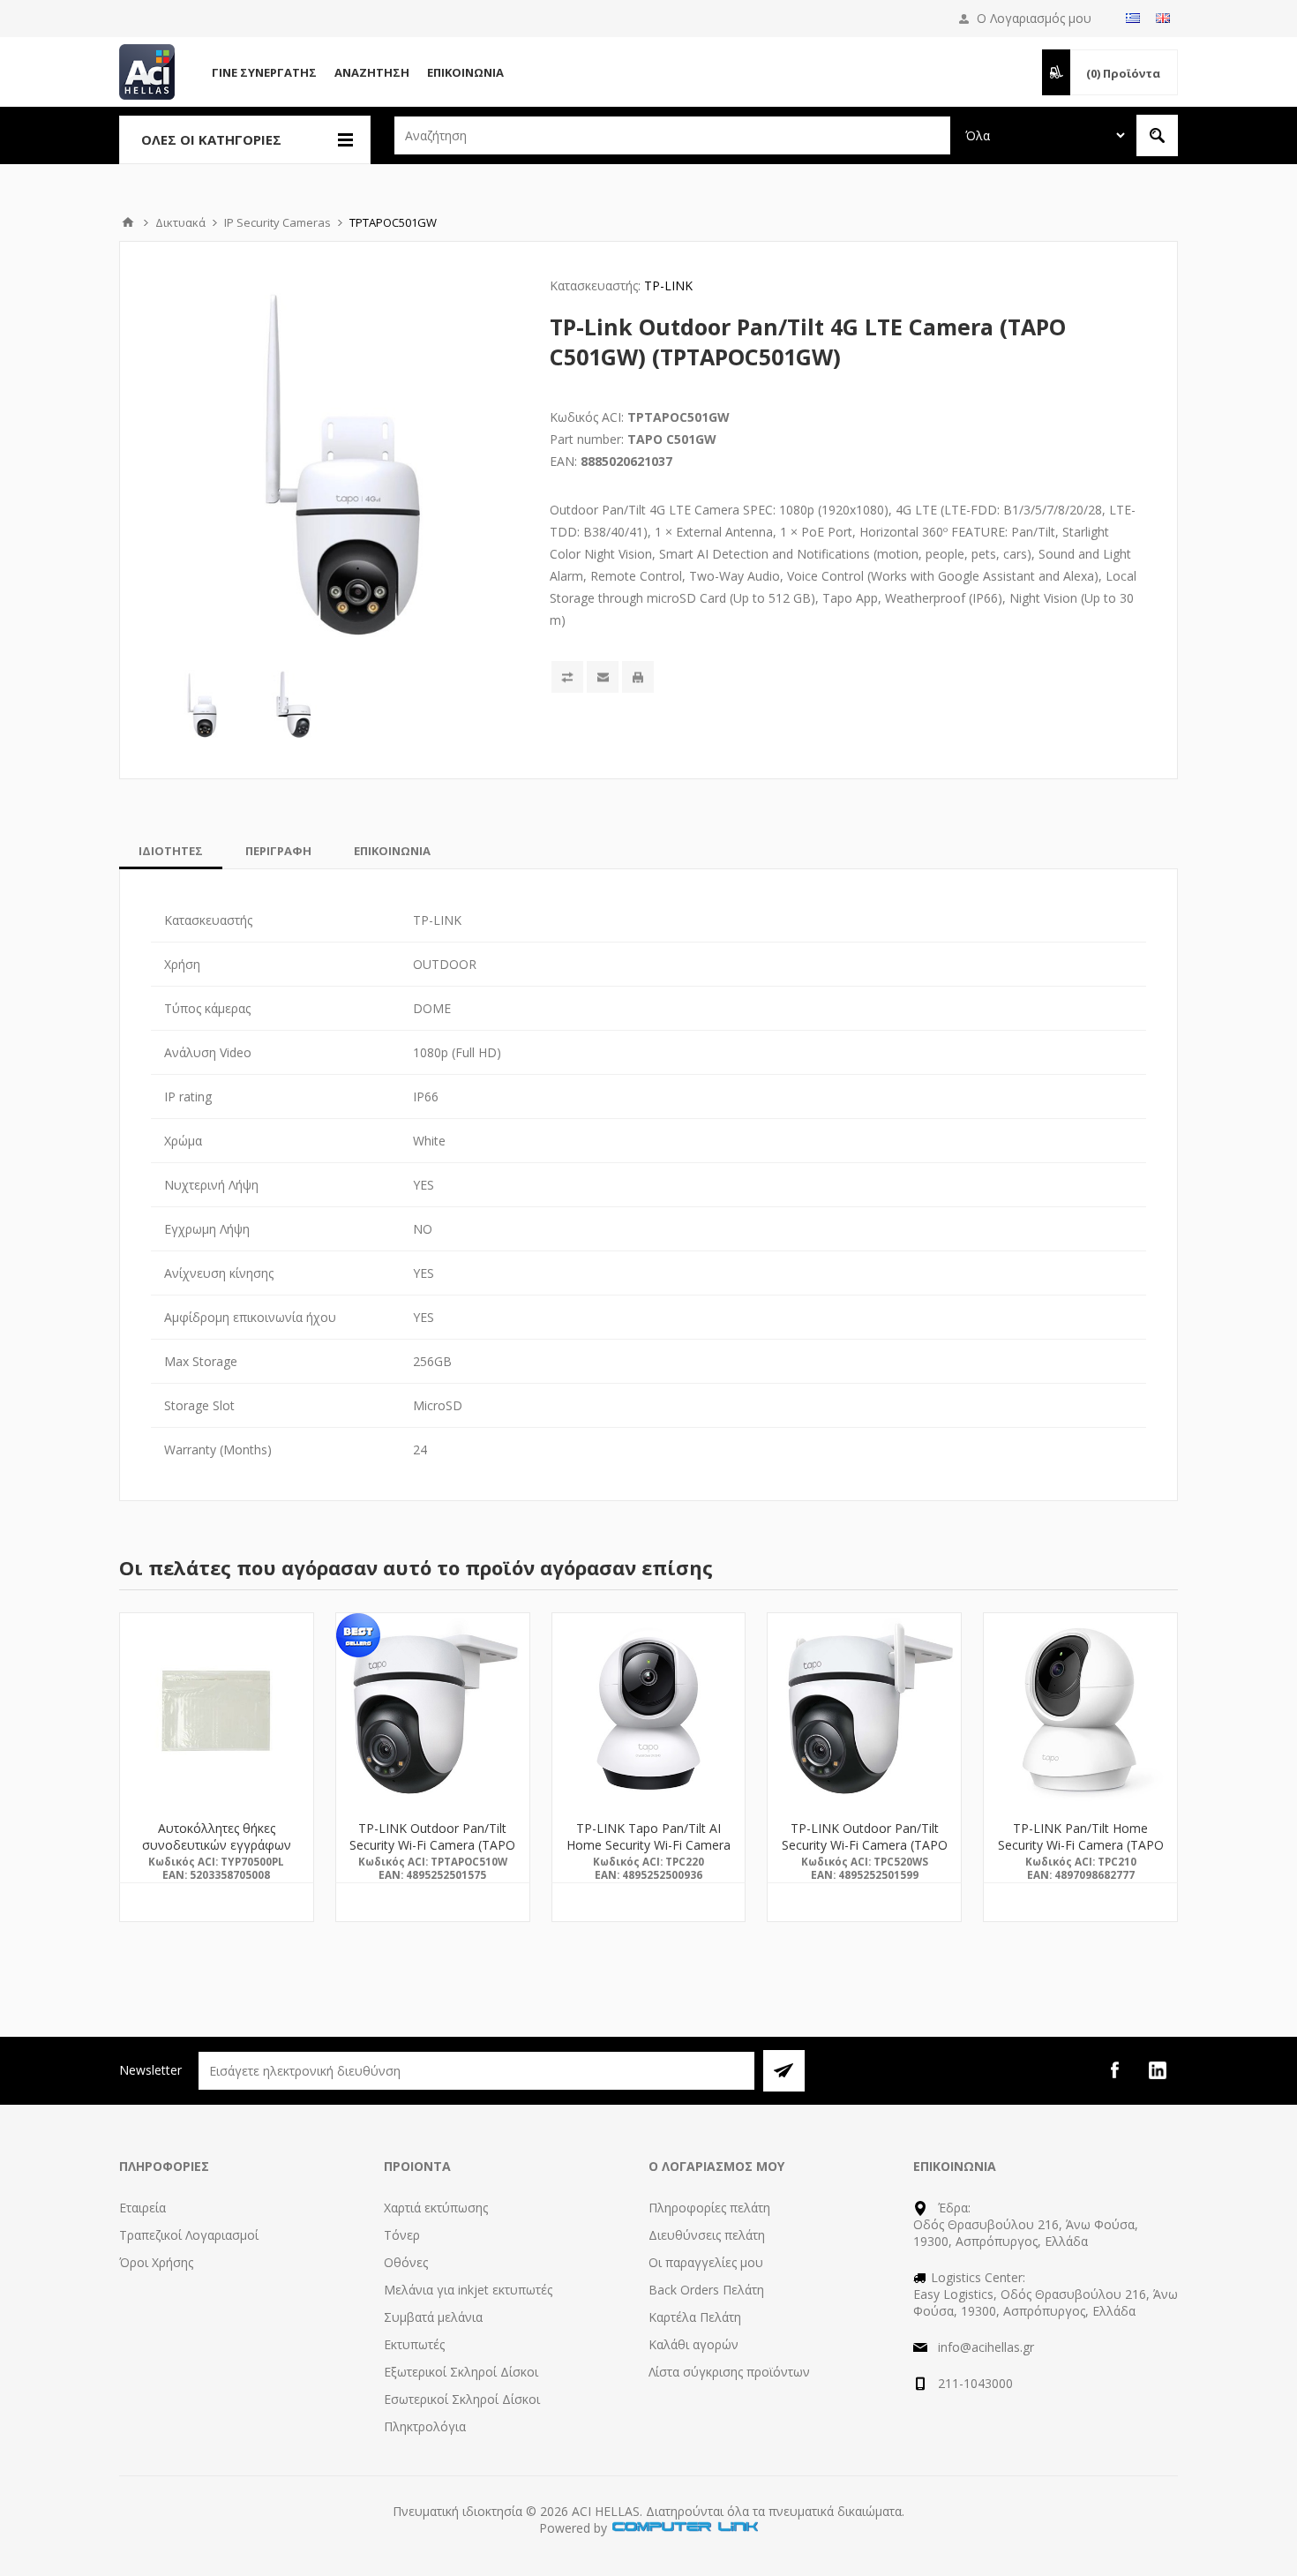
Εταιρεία (142, 2208)
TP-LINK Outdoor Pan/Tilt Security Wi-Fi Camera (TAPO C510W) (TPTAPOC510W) (432, 1845)
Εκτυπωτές (414, 2344)
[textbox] (672, 135)
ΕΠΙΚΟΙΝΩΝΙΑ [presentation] (392, 851)
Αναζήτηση (372, 72)
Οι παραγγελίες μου (706, 2262)
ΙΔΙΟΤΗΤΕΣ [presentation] (171, 851)
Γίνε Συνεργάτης (264, 72)
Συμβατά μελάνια (433, 2317)
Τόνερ (402, 2235)
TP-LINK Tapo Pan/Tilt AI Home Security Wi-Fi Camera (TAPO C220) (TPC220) (648, 1845)
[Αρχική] (128, 222)
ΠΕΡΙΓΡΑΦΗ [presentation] (278, 851)
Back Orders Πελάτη (706, 2290)
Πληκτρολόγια (425, 2426)
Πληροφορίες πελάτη (709, 2208)
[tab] (171, 851)
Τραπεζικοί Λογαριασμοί (189, 2235)
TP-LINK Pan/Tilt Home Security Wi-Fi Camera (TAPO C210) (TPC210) (1081, 1845)
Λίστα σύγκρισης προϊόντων (729, 2372)
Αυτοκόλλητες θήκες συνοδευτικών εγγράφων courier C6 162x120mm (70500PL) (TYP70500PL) (217, 1853)
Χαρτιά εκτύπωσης (436, 2208)
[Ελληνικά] (1133, 18)
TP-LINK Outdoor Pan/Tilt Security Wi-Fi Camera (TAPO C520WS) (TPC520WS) (865, 1845)
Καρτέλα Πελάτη (695, 2317)
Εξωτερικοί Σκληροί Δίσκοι (461, 2372)
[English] (1163, 18)
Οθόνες (406, 2262)
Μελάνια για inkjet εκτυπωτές (468, 2290)
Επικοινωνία (465, 72)
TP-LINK (668, 285)
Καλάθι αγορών (693, 2344)
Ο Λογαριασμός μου (1034, 18)
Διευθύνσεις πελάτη (707, 2235)
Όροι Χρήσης (156, 2262)
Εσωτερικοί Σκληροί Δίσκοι (462, 2399)
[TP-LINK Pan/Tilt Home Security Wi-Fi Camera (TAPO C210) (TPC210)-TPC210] (1080, 1710)
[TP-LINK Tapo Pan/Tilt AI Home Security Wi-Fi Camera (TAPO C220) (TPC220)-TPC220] (649, 1710)
